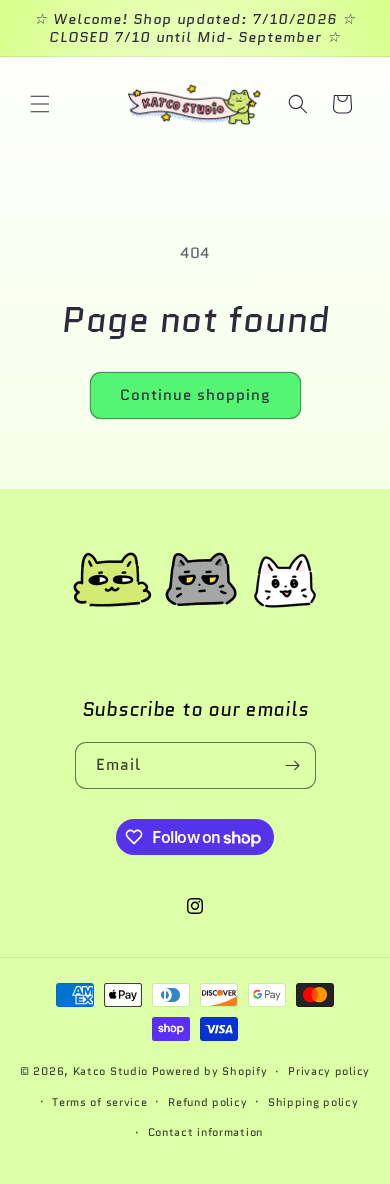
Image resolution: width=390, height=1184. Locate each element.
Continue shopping (195, 395)
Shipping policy (313, 1102)
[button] (40, 104)
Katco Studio (110, 1071)
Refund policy (207, 1102)
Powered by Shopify (210, 1071)
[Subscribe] (293, 765)
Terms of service (99, 1102)
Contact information (205, 1132)
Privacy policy (329, 1071)
